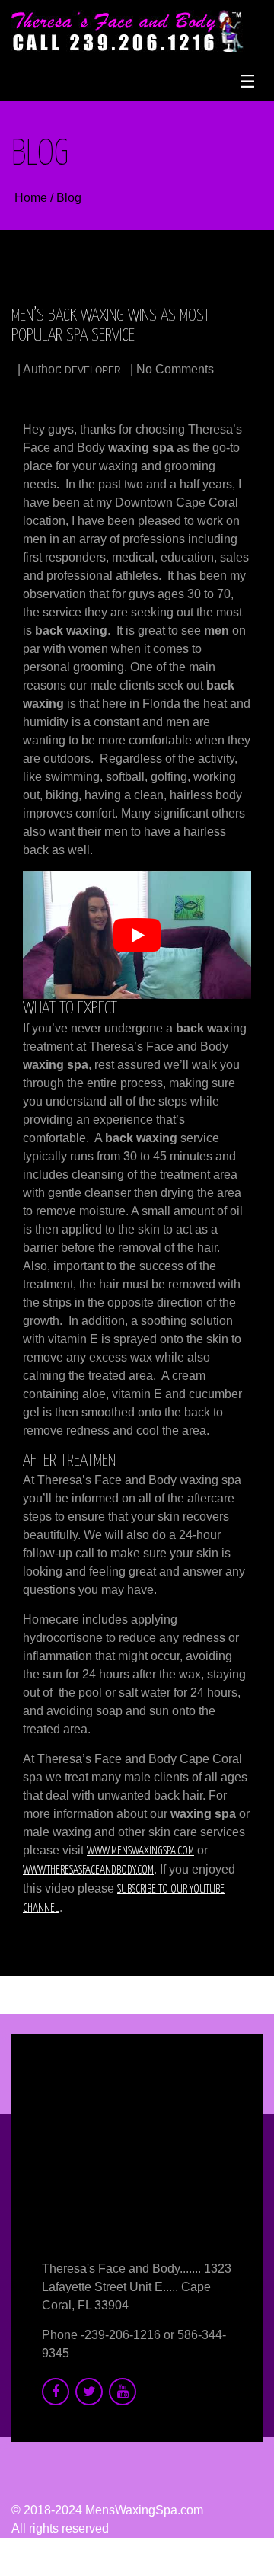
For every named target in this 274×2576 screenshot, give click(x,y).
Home (32, 198)
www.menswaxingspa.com (140, 1851)
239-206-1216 (123, 2335)
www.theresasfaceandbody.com (88, 1870)
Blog (69, 198)
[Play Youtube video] (137, 935)
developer (93, 370)
